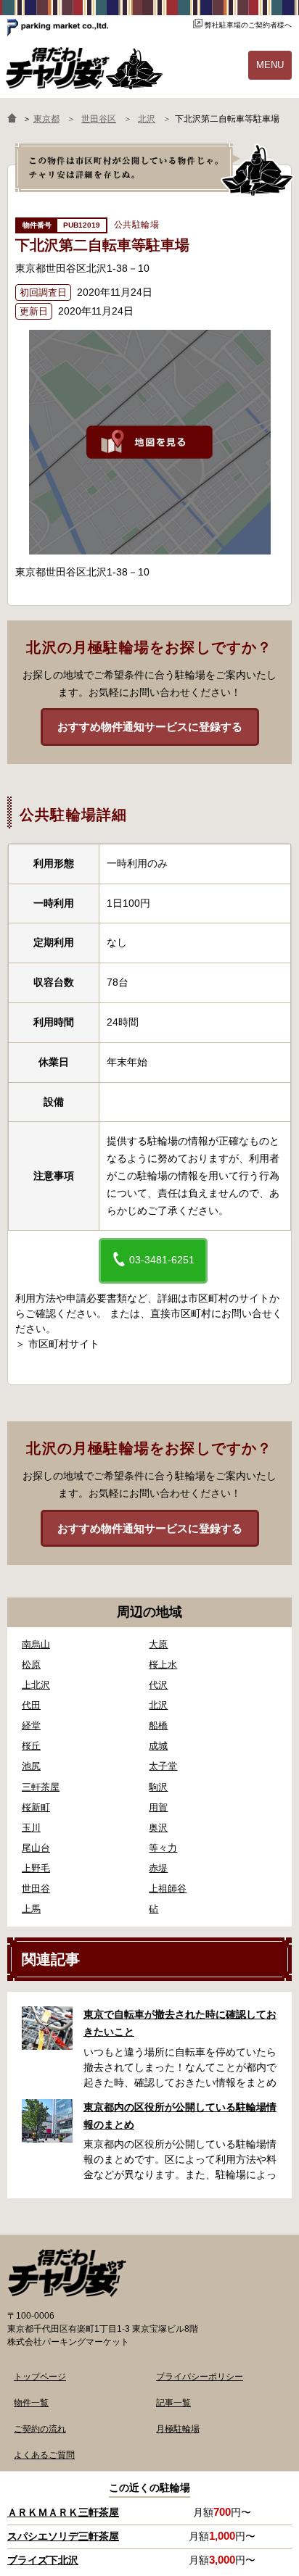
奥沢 (158, 1828)
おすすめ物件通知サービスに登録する (150, 727)
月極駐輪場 (178, 2429)
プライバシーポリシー (200, 2377)
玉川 (31, 1828)
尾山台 (36, 1848)
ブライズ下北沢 (43, 2560)
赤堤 (158, 1868)
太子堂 (163, 1766)
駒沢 (158, 1787)
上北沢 (36, 1685)
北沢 (158, 1705)
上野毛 (36, 1868)
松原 (31, 1665)
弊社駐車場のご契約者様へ (248, 25)
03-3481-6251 (160, 1260)
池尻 (31, 1766)
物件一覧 (31, 2403)
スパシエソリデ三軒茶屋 (63, 2536)
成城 (158, 1746)
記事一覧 (173, 2403)
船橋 (158, 1725)
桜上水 (163, 1665)
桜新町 (36, 1807)
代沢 (158, 1685)
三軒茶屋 (41, 1787)
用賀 (158, 1807)
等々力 (163, 1848)
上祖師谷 (168, 1889)
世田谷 (36, 1889)
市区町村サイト (64, 1344)
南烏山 (36, 1644)
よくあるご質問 (44, 2455)
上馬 (31, 1909)
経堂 (31, 1725)
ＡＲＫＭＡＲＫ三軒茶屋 (63, 2512)
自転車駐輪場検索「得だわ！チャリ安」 (67, 2273)
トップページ (40, 2377)
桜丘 (31, 1746)
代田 (31, 1705)
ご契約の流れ (40, 2429)
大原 (158, 1644)
